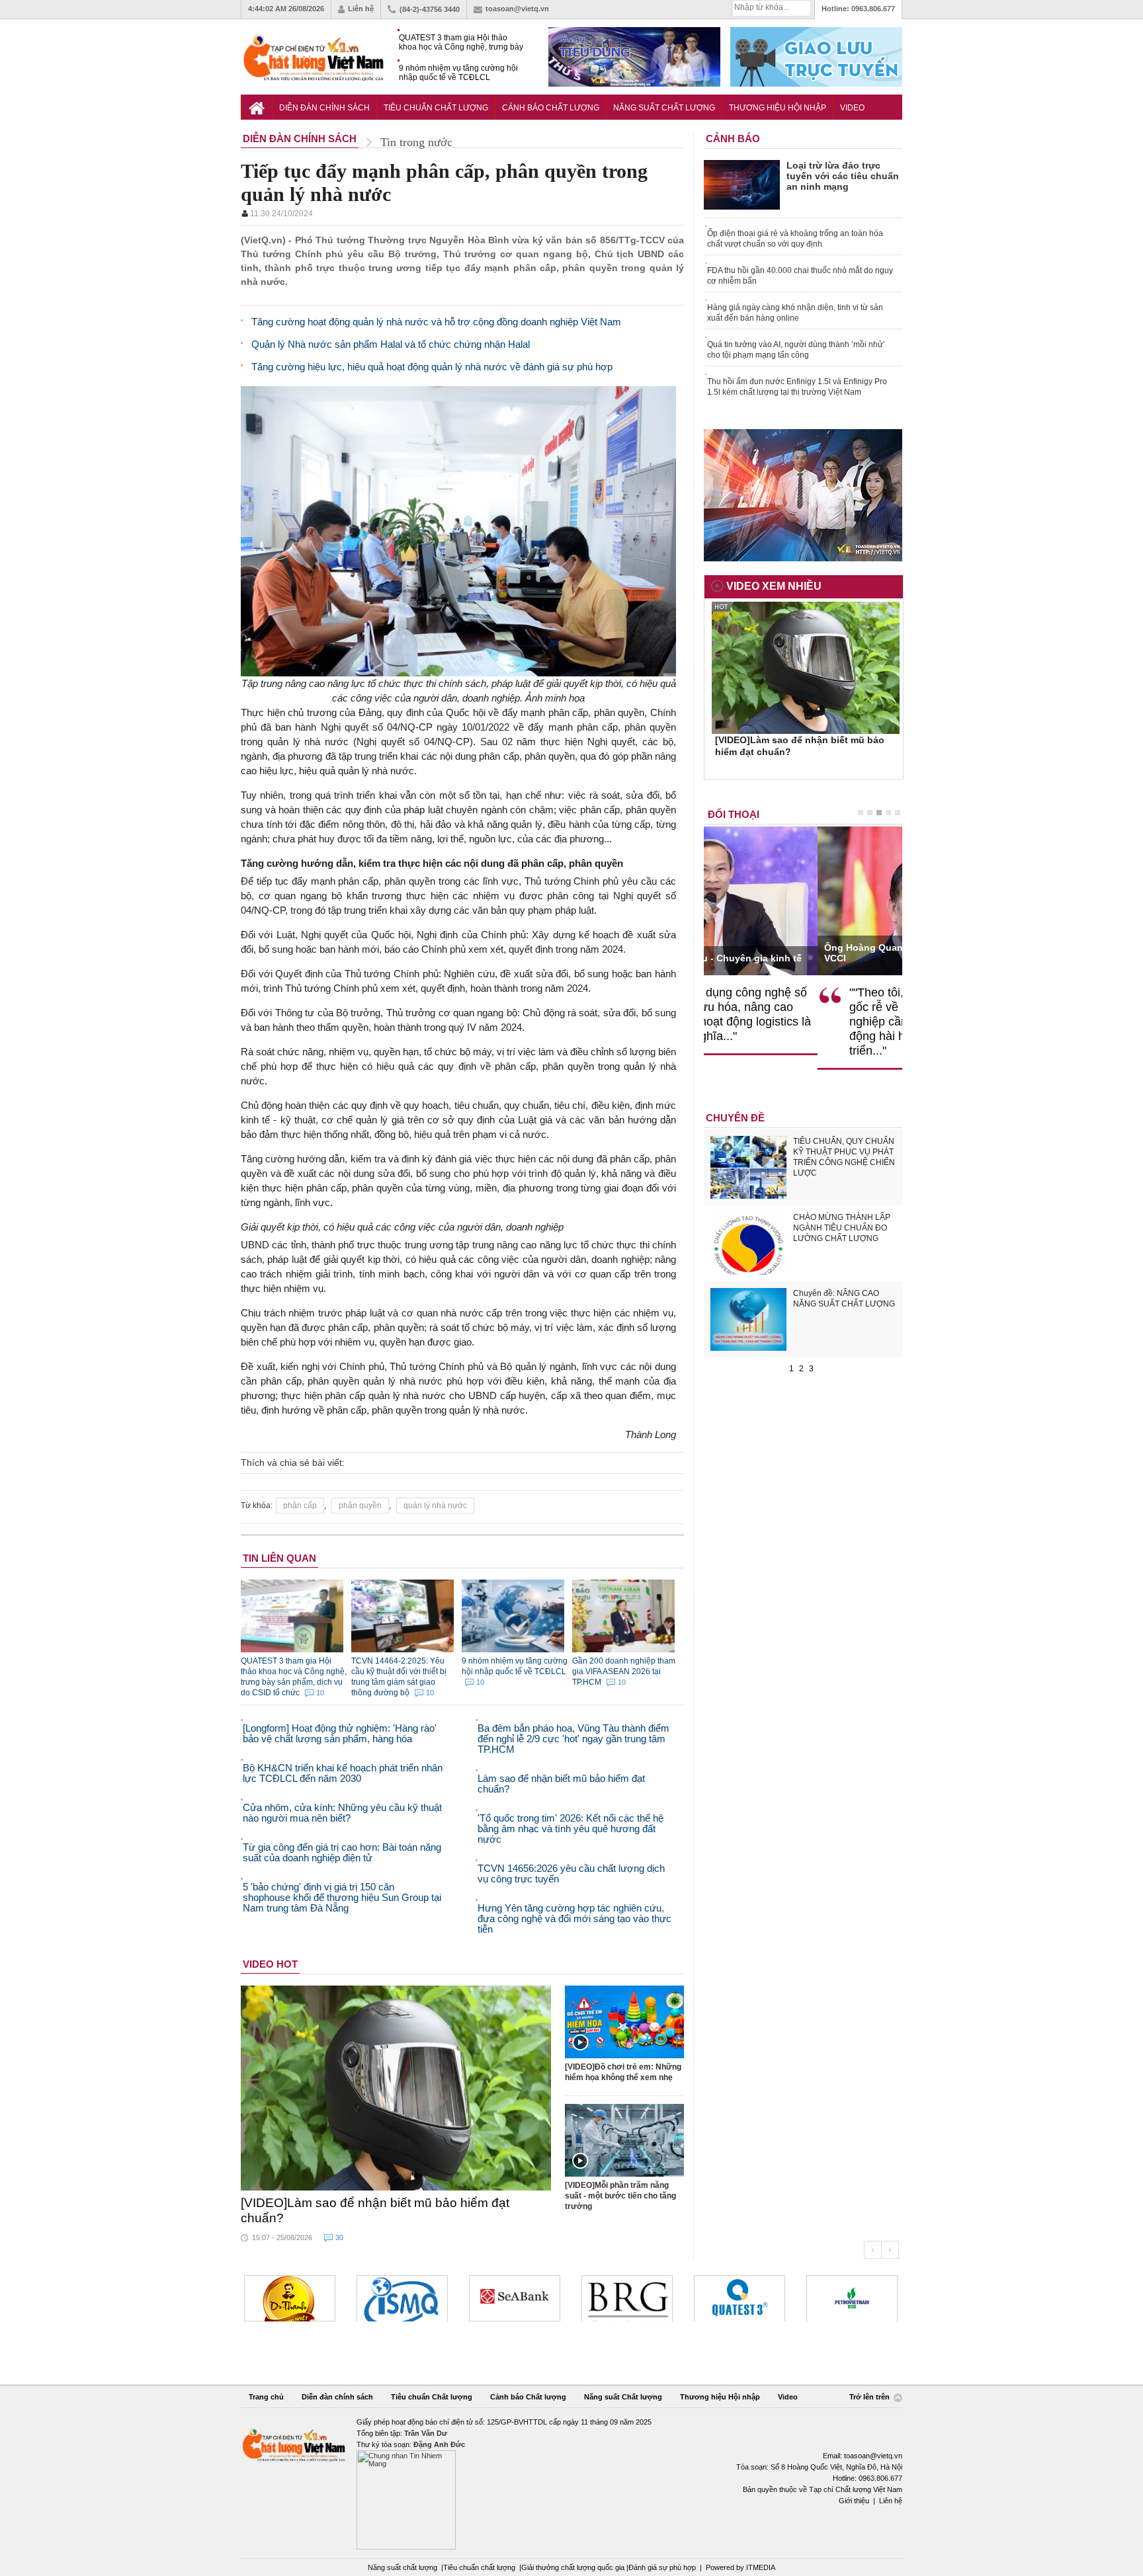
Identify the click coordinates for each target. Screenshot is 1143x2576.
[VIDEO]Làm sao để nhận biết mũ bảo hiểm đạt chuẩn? (375, 2210)
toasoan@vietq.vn (517, 9)
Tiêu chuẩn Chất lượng (436, 108)
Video (852, 108)
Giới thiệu (854, 2501)
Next (890, 2250)
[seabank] (402, 2298)
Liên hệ (361, 9)
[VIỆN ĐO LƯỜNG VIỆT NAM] (852, 2298)
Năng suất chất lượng (402, 2567)
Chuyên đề (735, 1118)
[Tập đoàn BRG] (515, 2298)
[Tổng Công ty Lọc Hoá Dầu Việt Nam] (740, 2298)
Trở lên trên (870, 2397)
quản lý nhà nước (435, 1506)
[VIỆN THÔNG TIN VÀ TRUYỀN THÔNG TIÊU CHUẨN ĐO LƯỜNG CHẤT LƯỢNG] (290, 2298)
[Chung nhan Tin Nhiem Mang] (571, 2483)
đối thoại (734, 814)
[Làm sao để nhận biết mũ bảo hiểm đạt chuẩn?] (396, 2088)
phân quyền (360, 1506)
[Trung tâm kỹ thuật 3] (627, 2298)
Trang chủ (266, 2397)
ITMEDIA (761, 2567)
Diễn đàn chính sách (324, 108)
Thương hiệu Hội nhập (778, 108)
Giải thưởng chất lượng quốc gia (574, 2567)
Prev (872, 2250)
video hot (270, 1964)
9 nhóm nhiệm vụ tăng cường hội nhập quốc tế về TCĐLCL (458, 73)
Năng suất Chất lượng (664, 108)
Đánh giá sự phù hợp (662, 2567)
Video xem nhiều (774, 586)
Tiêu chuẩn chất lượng (479, 2567)
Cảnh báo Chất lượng (551, 108)
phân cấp (300, 1506)
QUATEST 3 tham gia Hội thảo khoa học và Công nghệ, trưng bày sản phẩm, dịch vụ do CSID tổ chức (462, 43)
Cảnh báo (733, 139)
